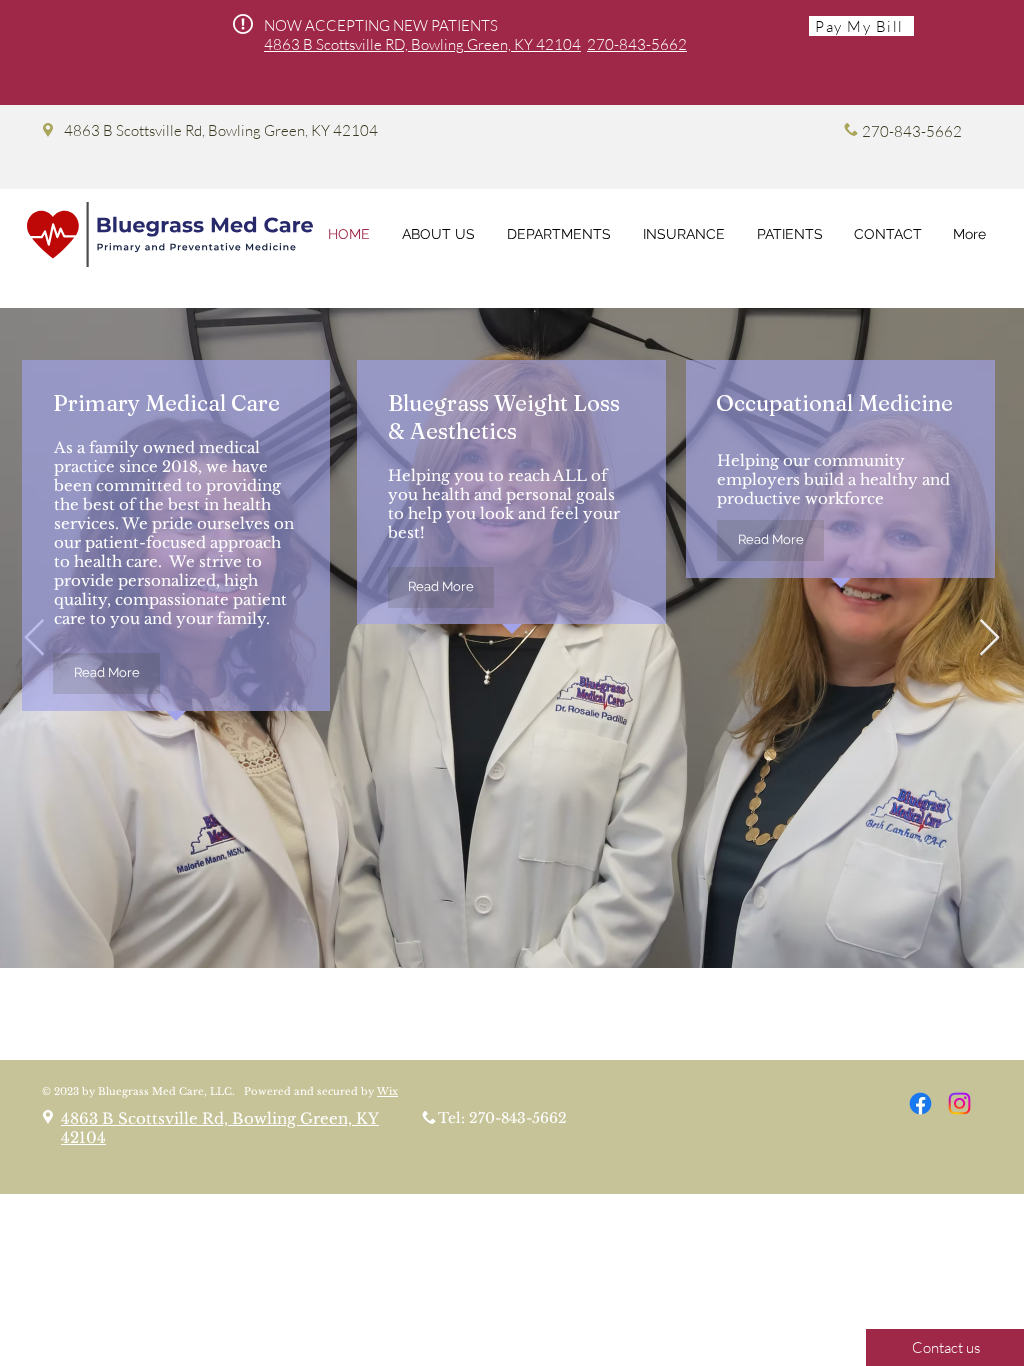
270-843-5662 (637, 44)
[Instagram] (959, 1103)
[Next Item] (989, 638)
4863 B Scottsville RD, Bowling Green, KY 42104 (422, 44)
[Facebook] (920, 1103)
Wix (387, 1091)
